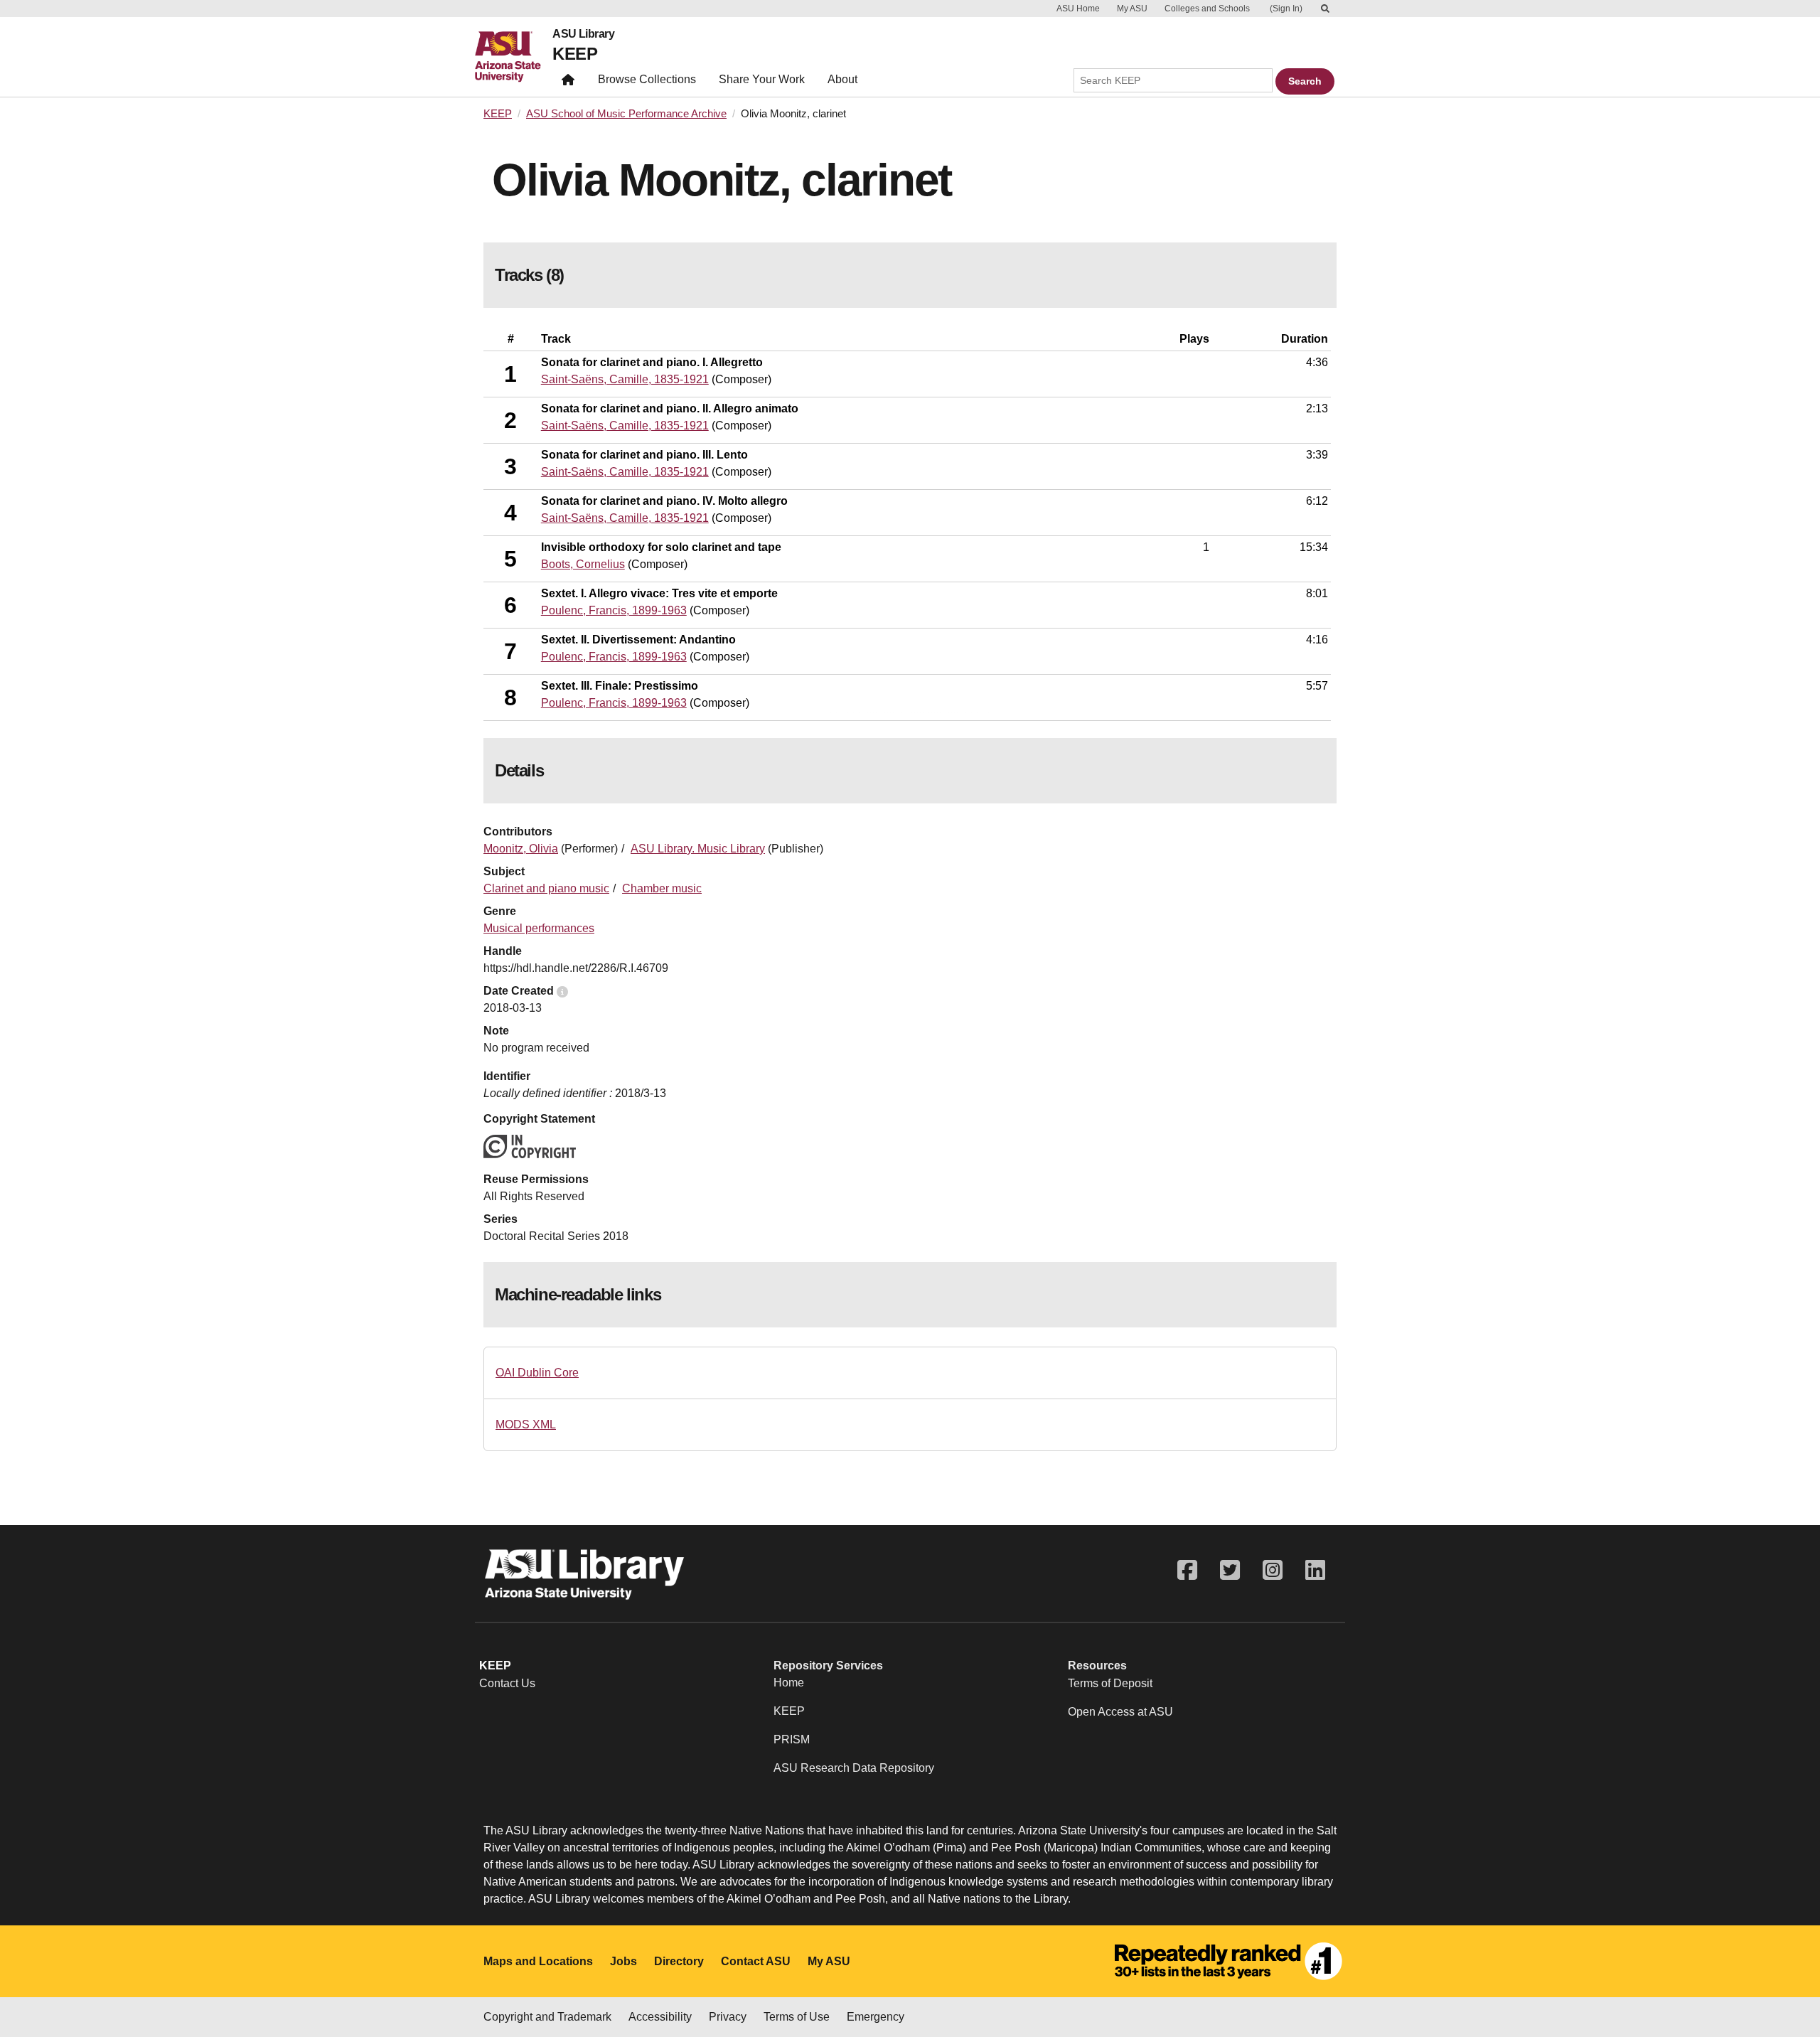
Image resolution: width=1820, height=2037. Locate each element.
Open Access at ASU (1120, 1712)
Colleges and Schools (1207, 9)
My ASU (1132, 9)
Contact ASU (756, 1961)
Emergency (876, 2017)
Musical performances (539, 928)
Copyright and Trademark (547, 2017)
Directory (679, 1961)
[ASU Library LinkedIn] (1315, 1570)
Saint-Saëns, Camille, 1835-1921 (625, 379)
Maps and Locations (538, 1961)
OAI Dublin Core (537, 1373)
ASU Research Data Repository (854, 1768)
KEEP (575, 54)
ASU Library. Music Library (698, 849)
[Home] (514, 57)
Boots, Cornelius (583, 564)
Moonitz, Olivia (521, 849)
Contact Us (507, 1683)
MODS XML (526, 1424)
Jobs (623, 1961)
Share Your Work (762, 79)
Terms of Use (797, 2017)
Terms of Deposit (1110, 1683)
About (842, 79)
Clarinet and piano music (546, 888)
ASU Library (583, 34)
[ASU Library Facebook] (1187, 1570)
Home (789, 1683)
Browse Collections (647, 79)
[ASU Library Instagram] (1273, 1570)
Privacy (728, 2017)
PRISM (792, 1739)
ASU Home (1078, 9)
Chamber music (662, 888)
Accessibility (660, 2017)
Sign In (1286, 9)
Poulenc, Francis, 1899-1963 (614, 610)
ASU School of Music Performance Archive (626, 114)
